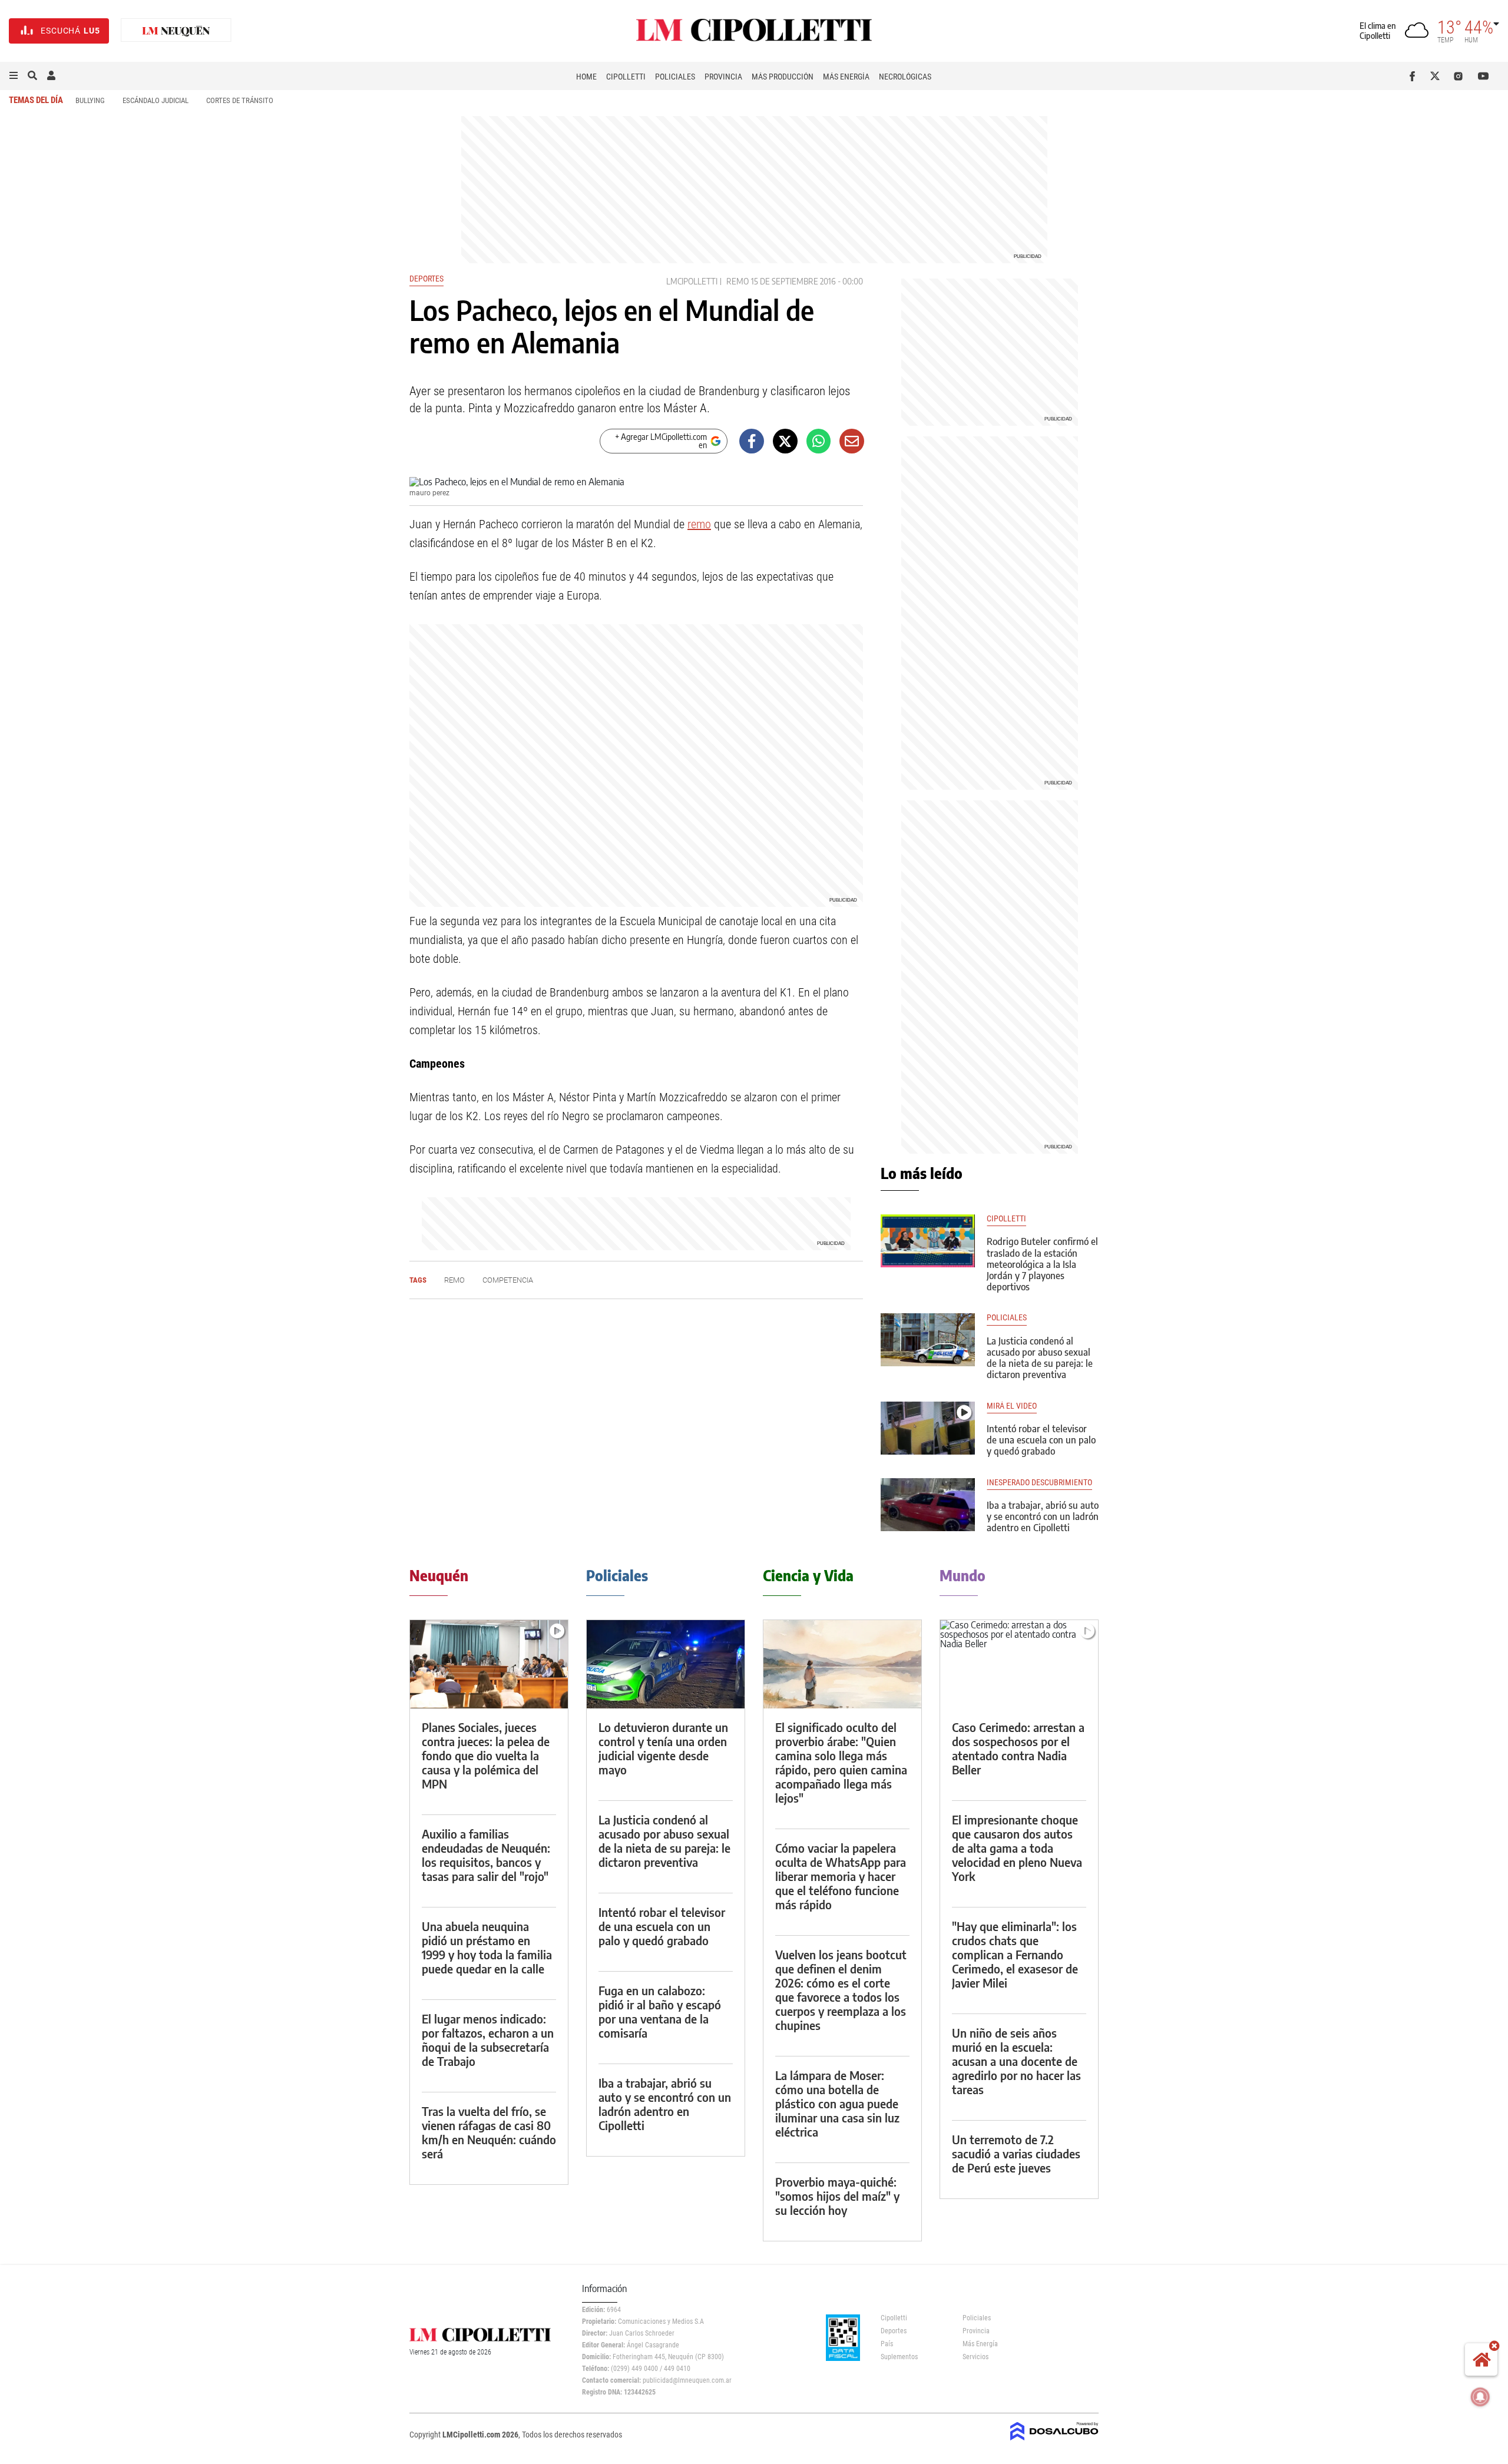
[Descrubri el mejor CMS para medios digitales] (1054, 2442)
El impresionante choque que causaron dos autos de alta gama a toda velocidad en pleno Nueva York (1017, 1848)
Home (586, 77)
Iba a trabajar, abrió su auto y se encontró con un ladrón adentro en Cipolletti (1043, 1516)
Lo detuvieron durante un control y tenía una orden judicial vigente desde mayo (663, 1748)
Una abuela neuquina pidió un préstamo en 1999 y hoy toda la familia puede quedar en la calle (487, 1947)
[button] (14, 76)
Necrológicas (905, 77)
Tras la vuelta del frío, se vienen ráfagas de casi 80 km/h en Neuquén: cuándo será (489, 2132)
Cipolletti (626, 77)
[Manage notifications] (1480, 2397)
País (887, 2344)
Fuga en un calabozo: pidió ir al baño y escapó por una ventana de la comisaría (660, 2011)
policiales (1007, 1318)
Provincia (723, 77)
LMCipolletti (692, 281)
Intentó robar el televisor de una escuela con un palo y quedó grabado (1041, 1440)
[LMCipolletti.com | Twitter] (1438, 76)
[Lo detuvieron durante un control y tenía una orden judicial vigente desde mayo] (666, 1665)
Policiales (675, 77)
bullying (90, 100)
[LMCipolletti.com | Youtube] (1484, 76)
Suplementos (899, 2357)
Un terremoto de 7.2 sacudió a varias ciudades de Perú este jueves (1016, 2153)
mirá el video (1012, 1406)
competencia (508, 1280)
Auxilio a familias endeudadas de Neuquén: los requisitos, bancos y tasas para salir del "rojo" (486, 1855)
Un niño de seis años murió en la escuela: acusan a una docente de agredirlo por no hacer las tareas (1016, 2061)
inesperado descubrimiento (1039, 1483)
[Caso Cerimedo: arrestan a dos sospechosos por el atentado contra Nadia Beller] (1019, 1665)
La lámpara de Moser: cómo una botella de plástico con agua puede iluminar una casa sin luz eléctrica (837, 2103)
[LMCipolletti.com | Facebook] (1415, 76)
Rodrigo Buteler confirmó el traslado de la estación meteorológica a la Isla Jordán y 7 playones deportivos (1042, 1264)
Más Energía (846, 77)
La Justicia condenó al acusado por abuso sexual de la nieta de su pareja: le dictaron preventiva (1040, 1358)
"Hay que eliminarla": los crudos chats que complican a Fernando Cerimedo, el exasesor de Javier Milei (1015, 1954)
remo (738, 281)
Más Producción (783, 77)
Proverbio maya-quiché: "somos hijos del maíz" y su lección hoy (837, 2196)
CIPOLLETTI (1006, 1219)
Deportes (426, 279)
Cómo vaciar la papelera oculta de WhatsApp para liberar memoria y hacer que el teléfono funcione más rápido (841, 1876)
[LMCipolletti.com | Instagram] (1461, 76)
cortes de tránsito (240, 100)
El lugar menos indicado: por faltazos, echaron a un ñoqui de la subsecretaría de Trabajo (488, 2040)
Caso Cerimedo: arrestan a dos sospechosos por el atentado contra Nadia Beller (1018, 1748)
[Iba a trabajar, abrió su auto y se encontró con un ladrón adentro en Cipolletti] (928, 1505)
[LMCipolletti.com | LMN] (176, 31)
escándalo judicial (156, 100)
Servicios (975, 2357)
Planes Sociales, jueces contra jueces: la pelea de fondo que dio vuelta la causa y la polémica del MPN (486, 1755)
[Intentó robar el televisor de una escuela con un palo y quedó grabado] (928, 1428)
